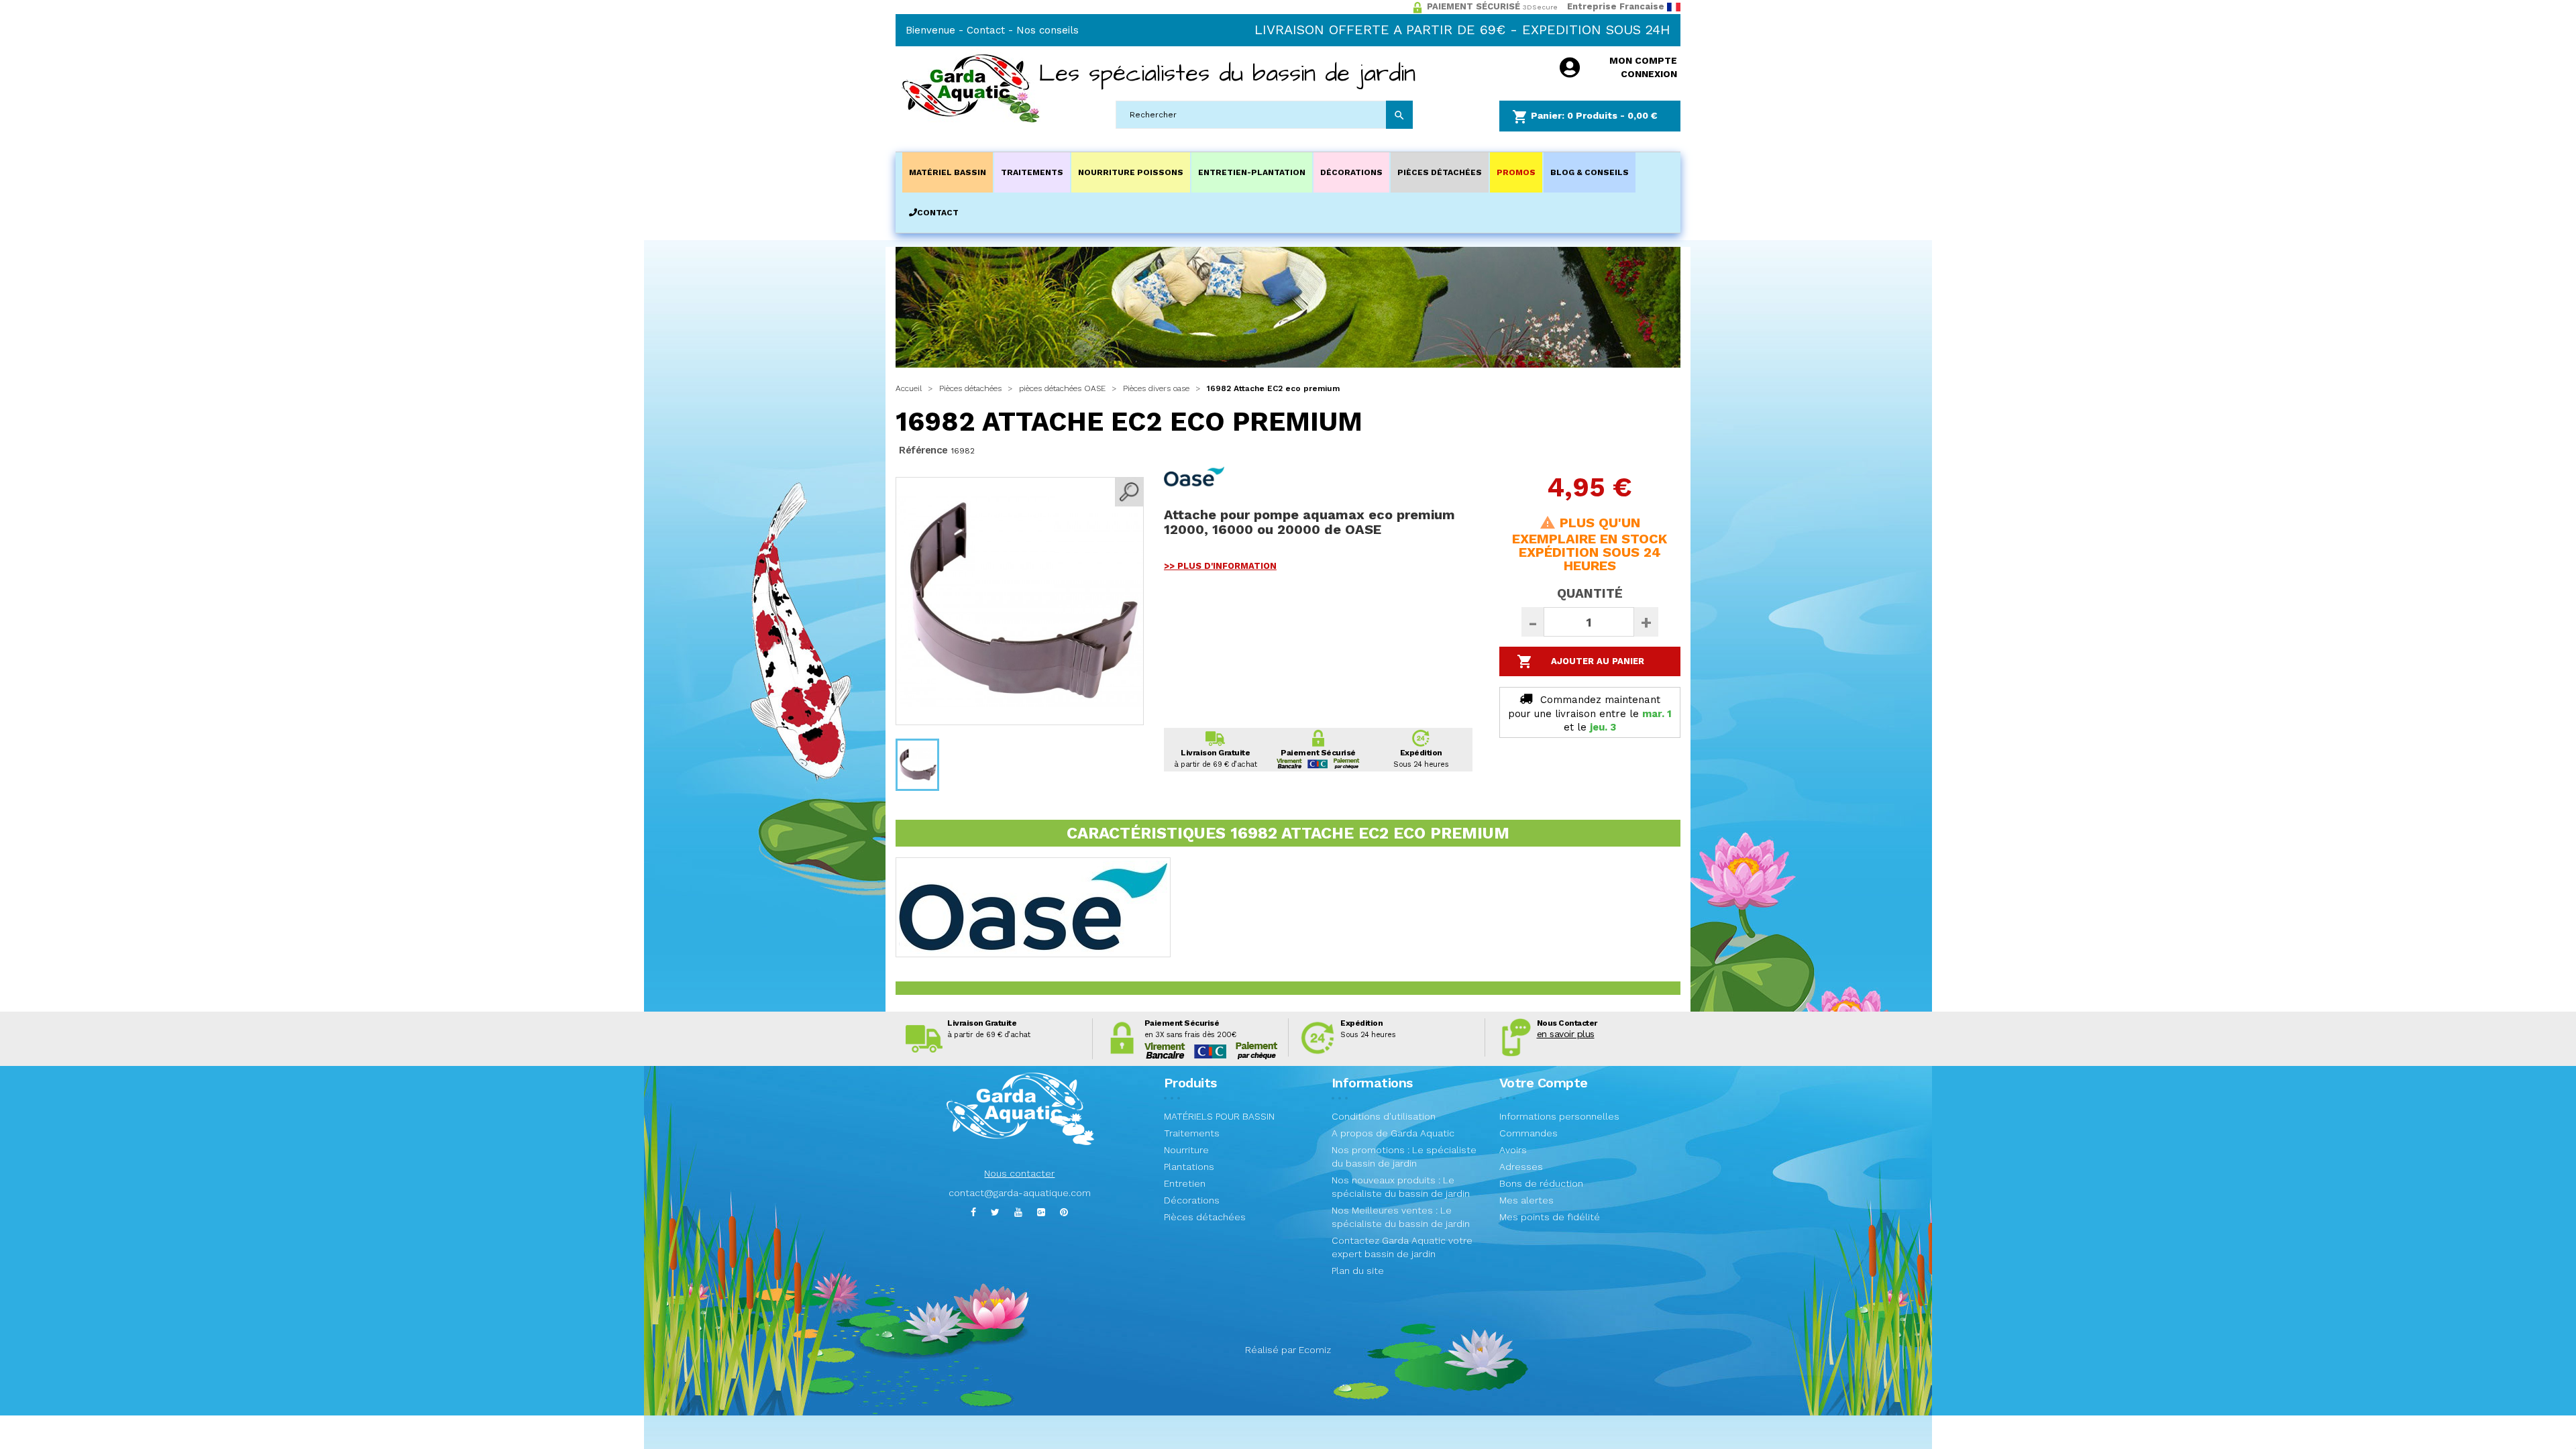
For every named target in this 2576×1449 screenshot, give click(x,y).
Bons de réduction (1541, 1183)
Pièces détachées (1205, 1217)
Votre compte (1544, 1083)
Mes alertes (1526, 1200)
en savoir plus (1566, 1034)
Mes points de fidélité (1550, 1217)
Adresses (1521, 1167)
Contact (986, 30)
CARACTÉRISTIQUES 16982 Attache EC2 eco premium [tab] (1288, 833)
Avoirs (1513, 1150)
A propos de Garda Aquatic (1393, 1133)
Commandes (1528, 1133)
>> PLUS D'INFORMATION (1220, 566)
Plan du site (1358, 1271)
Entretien (1185, 1183)
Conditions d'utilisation (1384, 1116)
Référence (923, 450)
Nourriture (1186, 1150)
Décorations (1192, 1200)
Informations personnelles (1559, 1116)
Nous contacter (1019, 1173)
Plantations (1189, 1167)
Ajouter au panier (1581, 661)
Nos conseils (1048, 30)
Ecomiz (1315, 1350)
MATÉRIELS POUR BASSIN (1219, 1116)
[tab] (1288, 988)
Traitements (1192, 1133)
